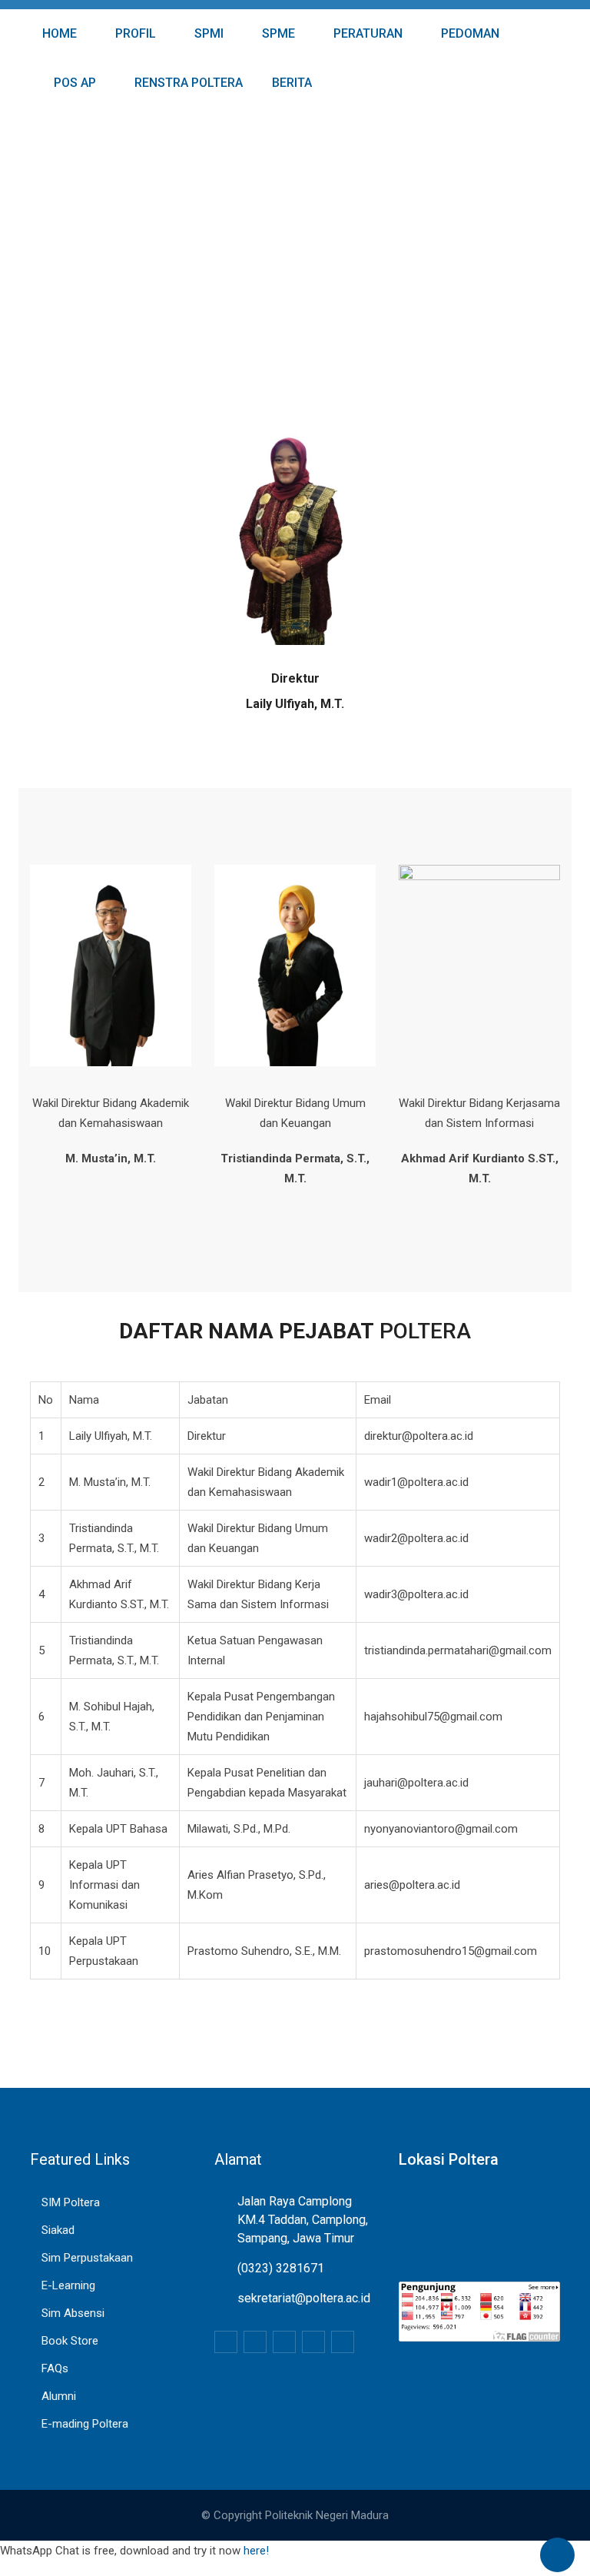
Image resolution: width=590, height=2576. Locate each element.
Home (58, 33)
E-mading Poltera (85, 2424)
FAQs (55, 2368)
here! (256, 2551)
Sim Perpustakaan (87, 2258)
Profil (134, 33)
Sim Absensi (73, 2313)
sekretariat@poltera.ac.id (304, 2298)
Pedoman (469, 33)
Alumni (59, 2396)
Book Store (70, 2341)
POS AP (73, 83)
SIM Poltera (71, 2202)
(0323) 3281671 (281, 2268)
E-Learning (68, 2285)
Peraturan (366, 33)
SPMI (207, 33)
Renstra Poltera (187, 83)
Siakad (58, 2230)
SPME (277, 33)
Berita (290, 83)
